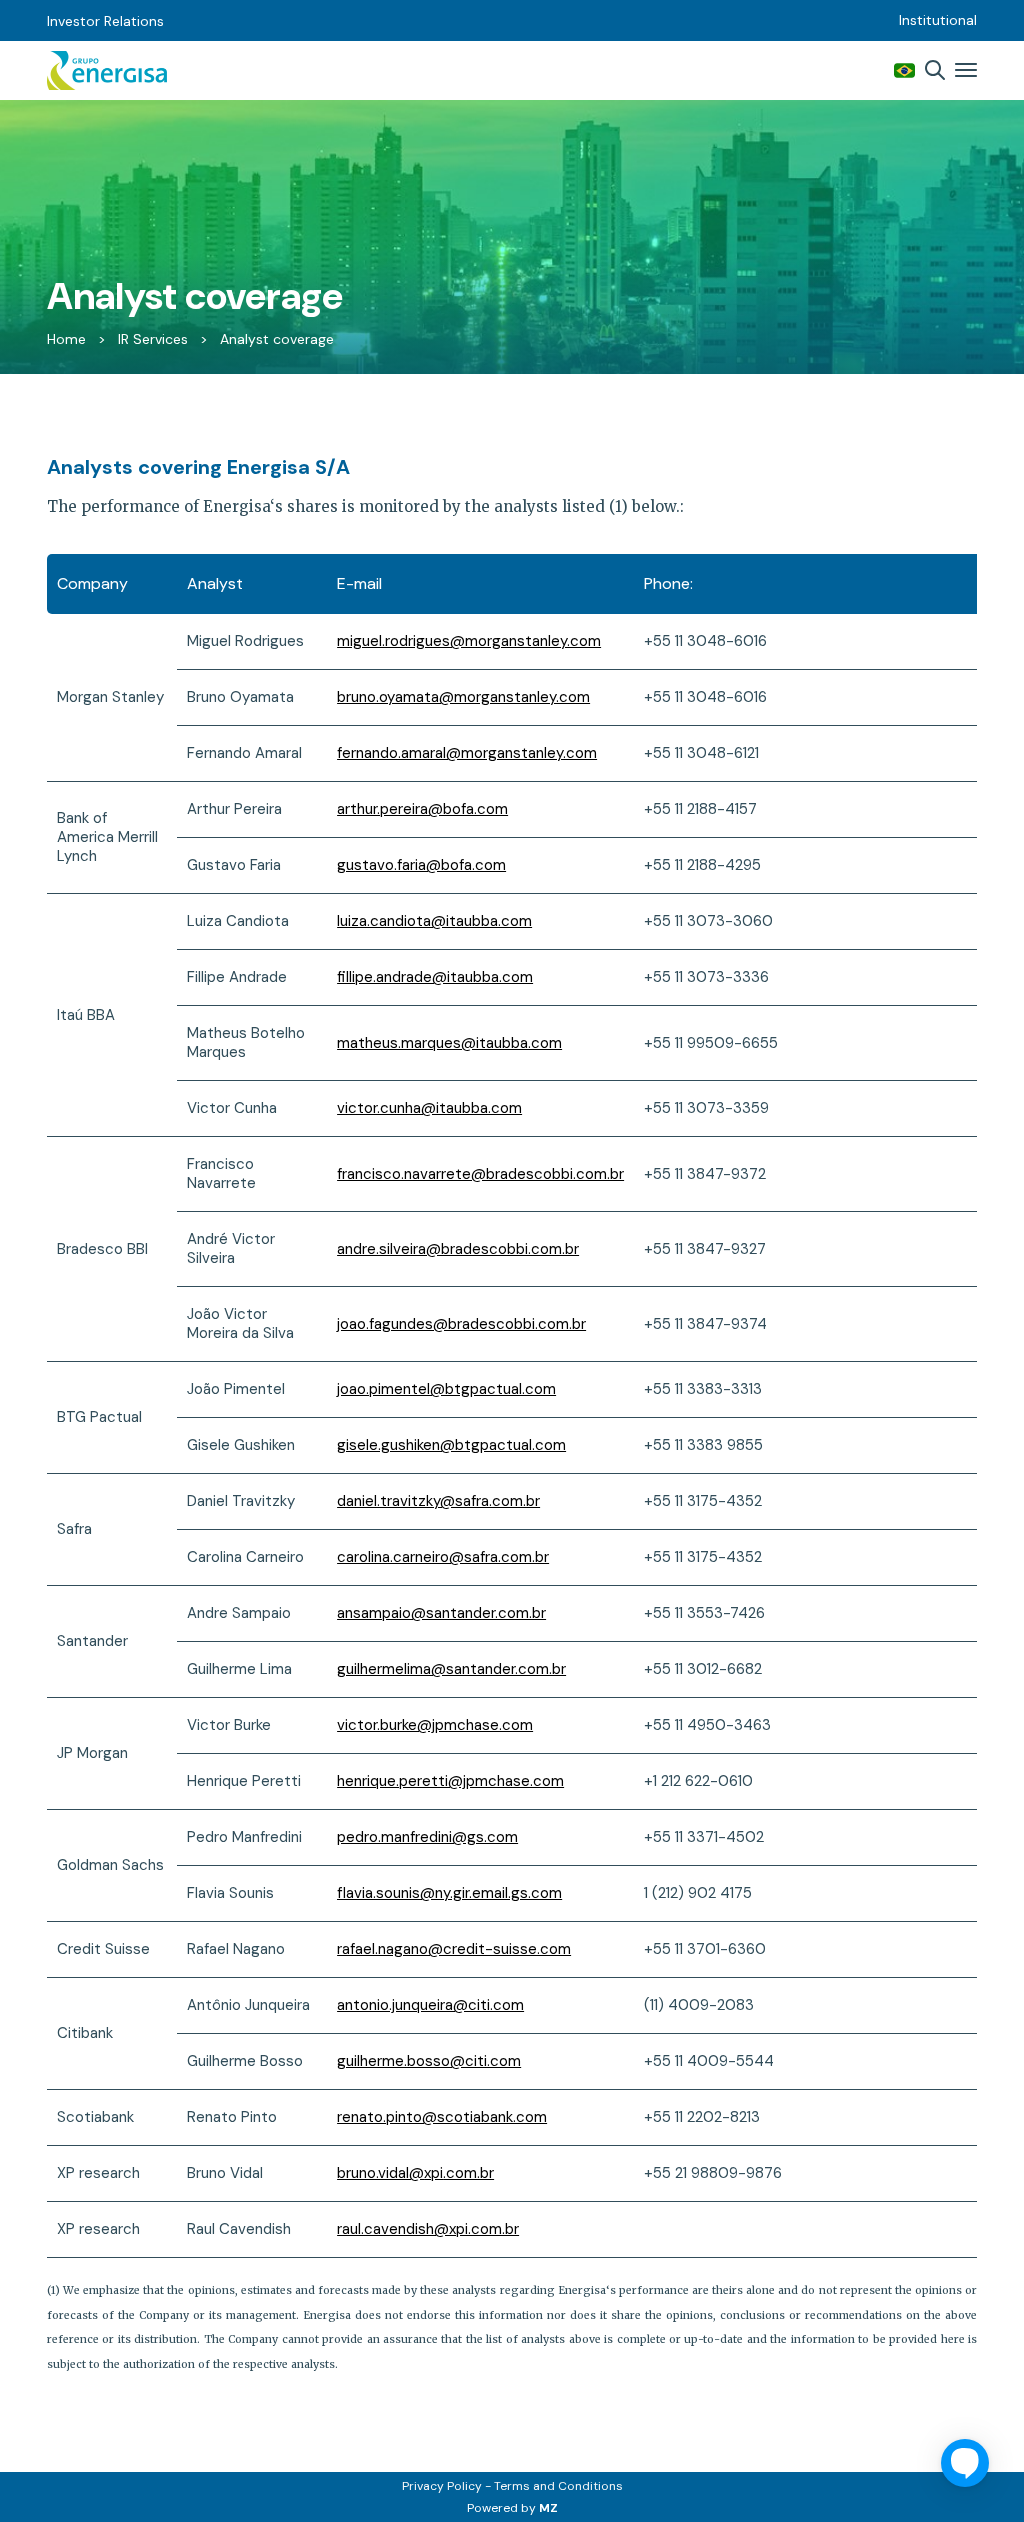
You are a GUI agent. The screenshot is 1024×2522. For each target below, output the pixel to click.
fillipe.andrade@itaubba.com (435, 977)
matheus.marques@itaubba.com (449, 1043)
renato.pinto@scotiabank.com (442, 2117)
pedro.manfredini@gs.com (427, 1837)
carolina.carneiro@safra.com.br (443, 1557)
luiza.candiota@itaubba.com (434, 921)
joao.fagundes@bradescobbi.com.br (461, 1324)
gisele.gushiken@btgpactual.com (451, 1445)
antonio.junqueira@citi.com (430, 2005)
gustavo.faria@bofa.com (421, 865)
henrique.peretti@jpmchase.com (450, 1781)
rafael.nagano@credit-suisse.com (454, 1949)
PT (904, 70)
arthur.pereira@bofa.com (422, 809)
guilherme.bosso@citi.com (429, 2061)
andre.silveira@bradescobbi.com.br (458, 1249)
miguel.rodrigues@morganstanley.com (469, 641)
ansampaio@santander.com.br (441, 1613)
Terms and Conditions (558, 2486)
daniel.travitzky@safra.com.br (438, 1501)
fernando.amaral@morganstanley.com (467, 753)
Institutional (938, 20)
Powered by (512, 2508)
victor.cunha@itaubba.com (429, 1108)
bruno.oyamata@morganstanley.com (463, 697)
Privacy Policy (442, 2486)
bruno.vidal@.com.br (415, 2173)
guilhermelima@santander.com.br (451, 1669)
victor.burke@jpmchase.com (435, 1725)
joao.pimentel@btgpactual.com (446, 1389)
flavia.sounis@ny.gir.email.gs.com (449, 1893)
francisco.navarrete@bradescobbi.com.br (480, 1174)
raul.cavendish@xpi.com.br (428, 2229)
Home (66, 339)
